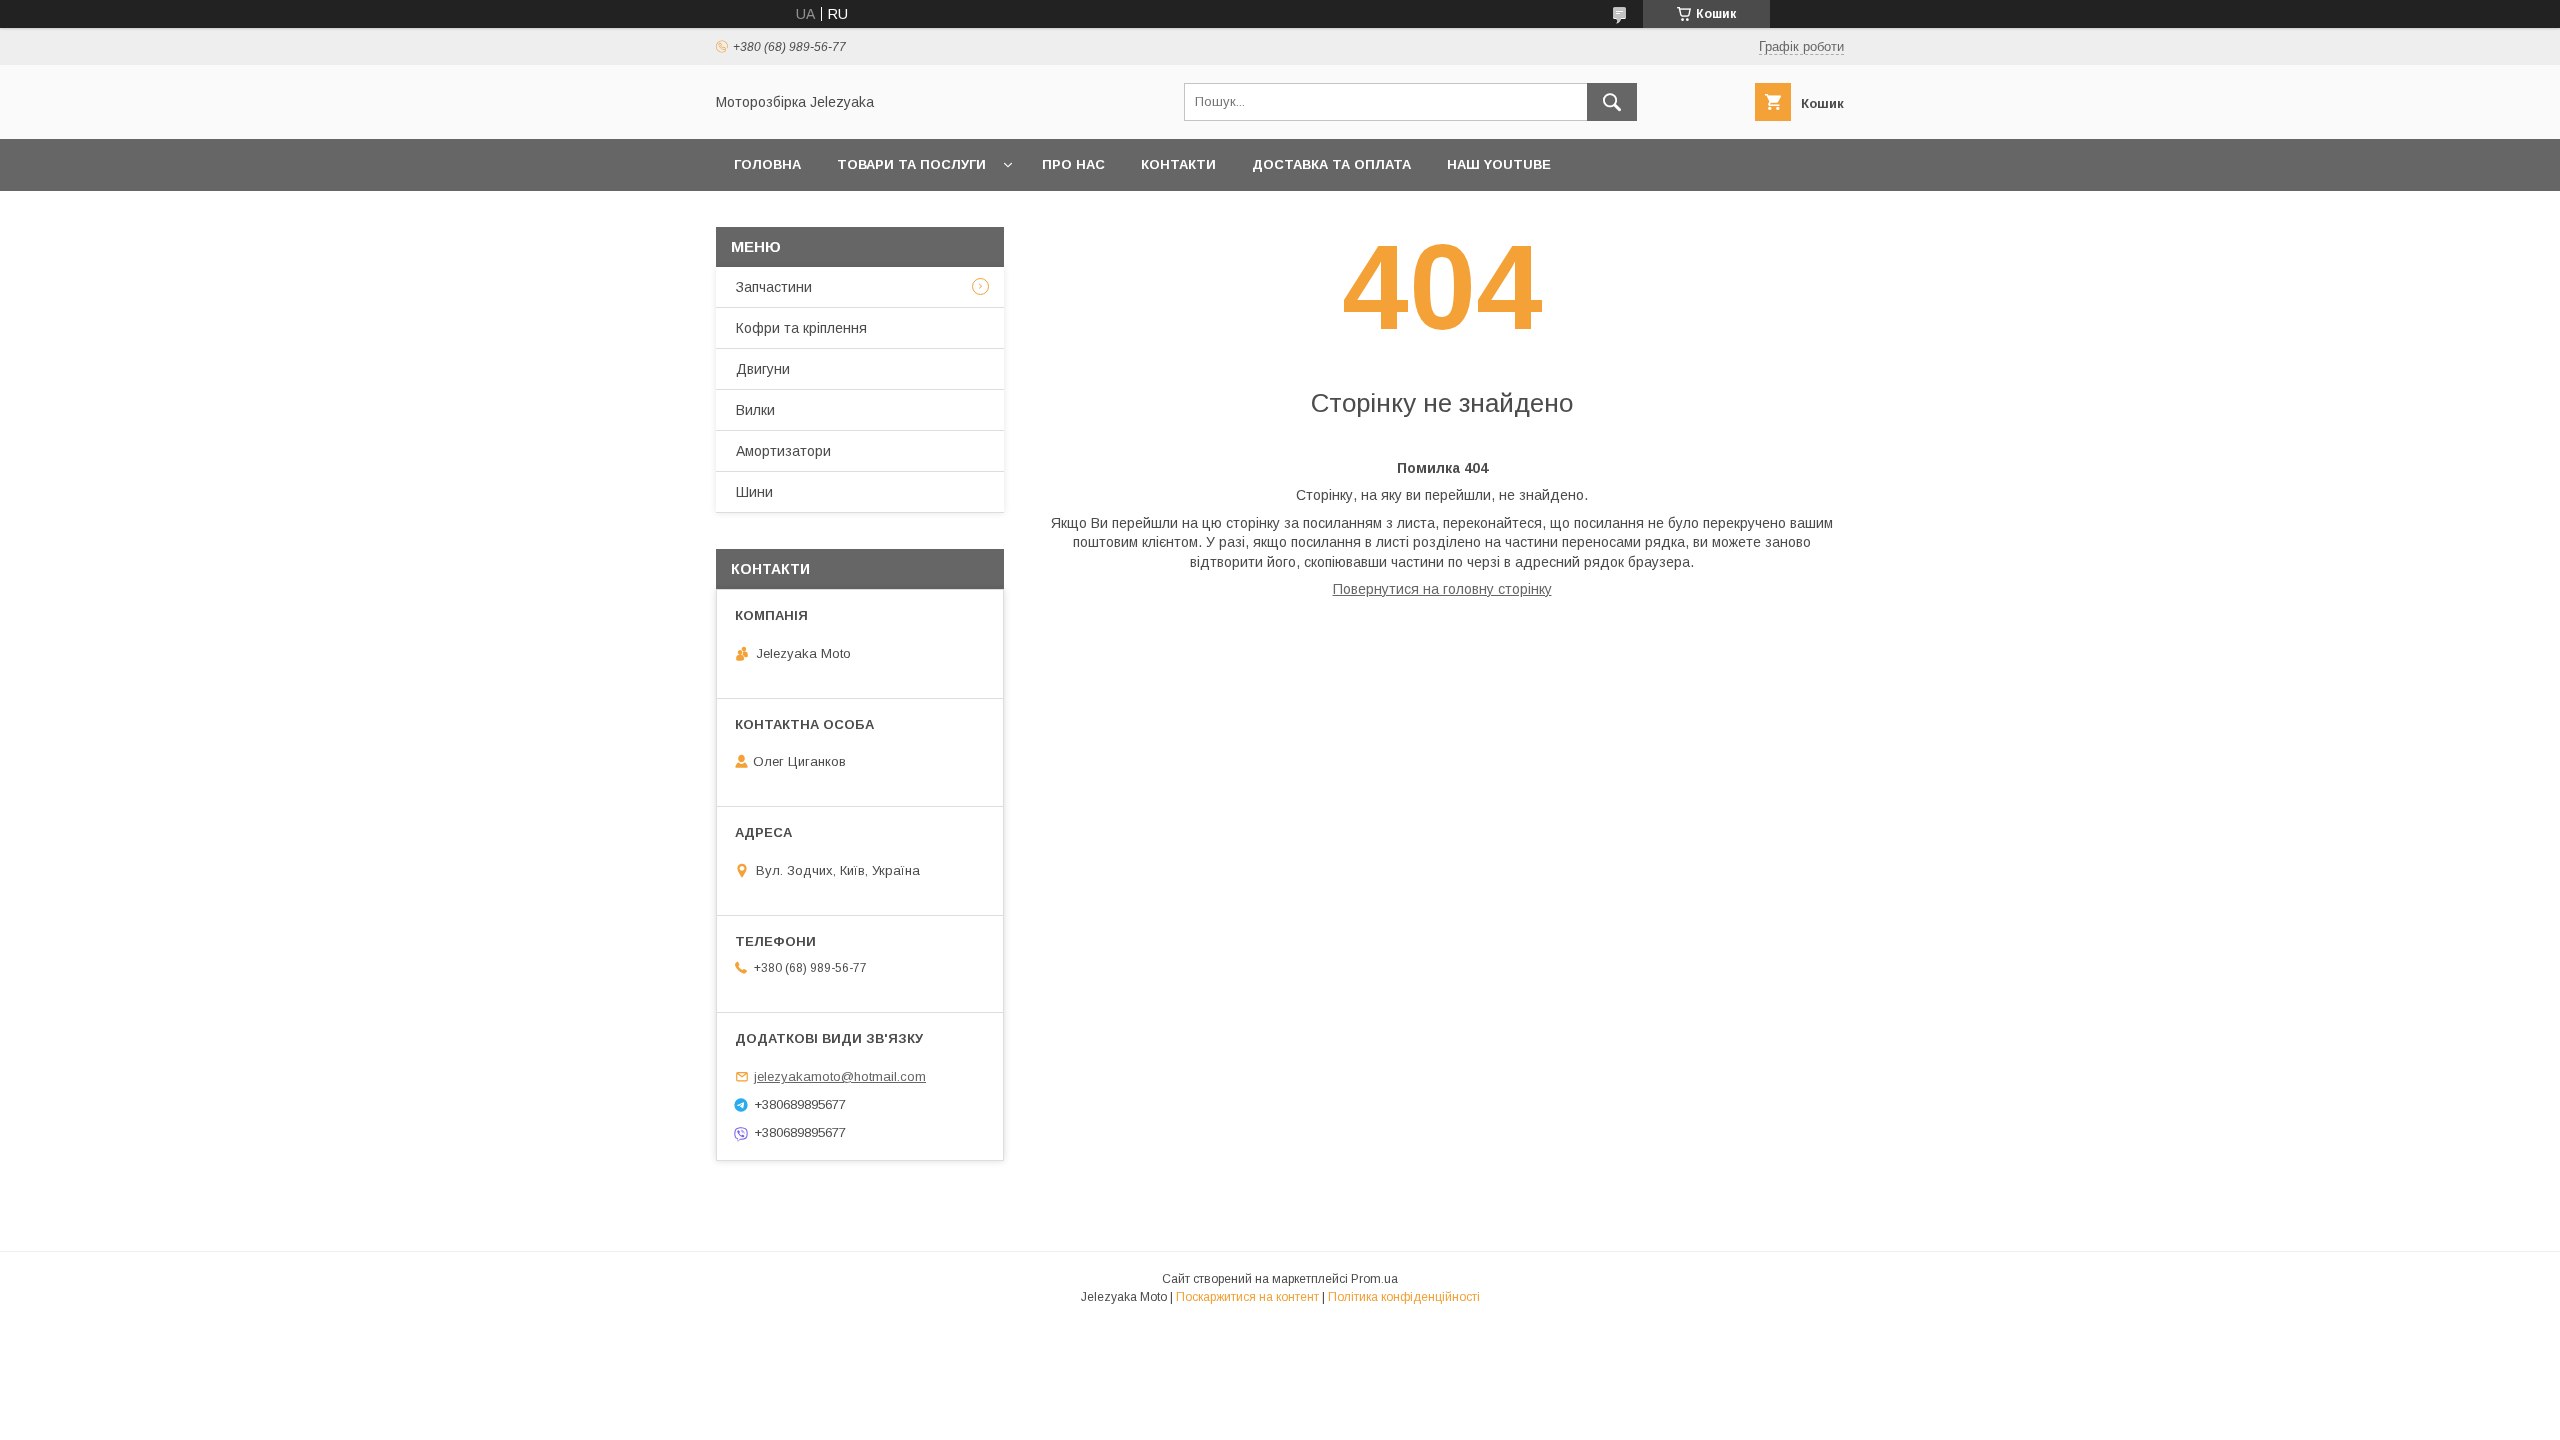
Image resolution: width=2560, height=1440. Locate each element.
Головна (767, 164)
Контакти (1178, 164)
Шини (754, 492)
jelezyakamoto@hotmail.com (840, 1076)
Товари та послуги (911, 164)
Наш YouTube (1499, 164)
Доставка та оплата (1331, 164)
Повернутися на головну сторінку (1442, 589)
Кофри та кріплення (801, 328)
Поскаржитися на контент (1247, 1297)
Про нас (1073, 164)
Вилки (755, 410)
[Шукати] (1612, 102)
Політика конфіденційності (1404, 1297)
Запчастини (774, 287)
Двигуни (763, 369)
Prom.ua (1374, 1279)
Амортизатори (783, 451)
